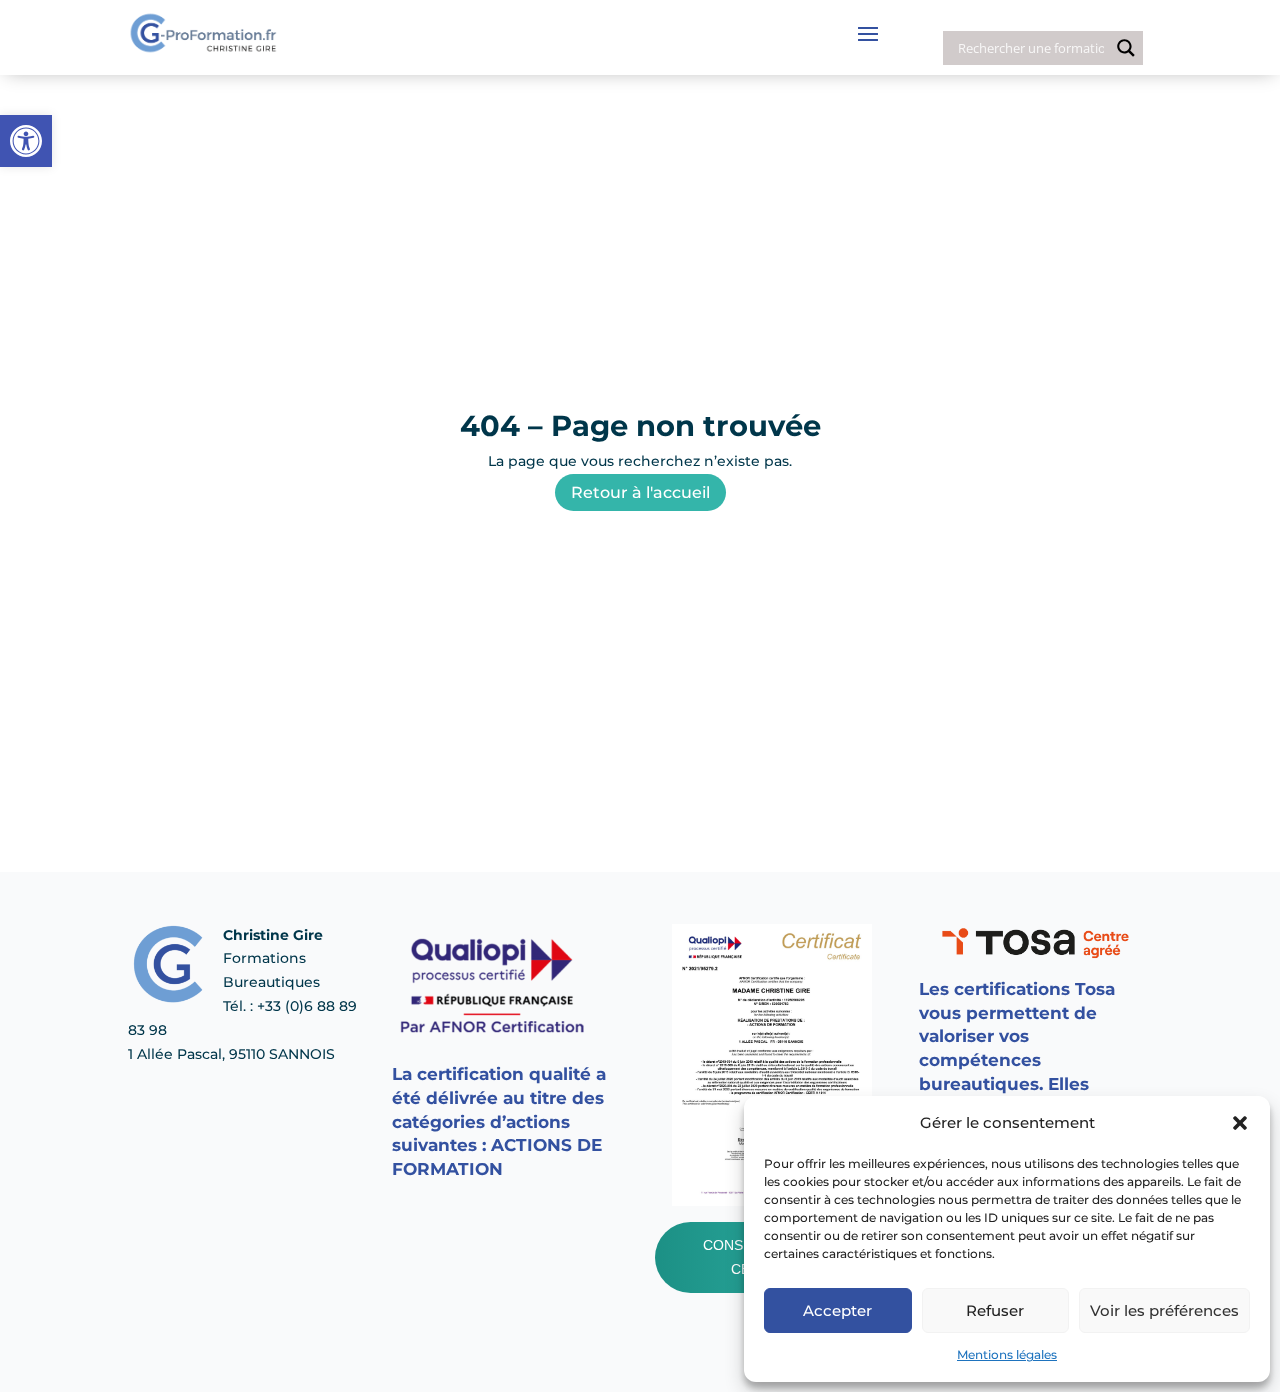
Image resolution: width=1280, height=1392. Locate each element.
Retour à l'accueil (640, 492)
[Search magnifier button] (1126, 48)
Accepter (837, 1310)
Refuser (995, 1310)
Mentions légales (1007, 1354)
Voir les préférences (1164, 1310)
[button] (1240, 1123)
